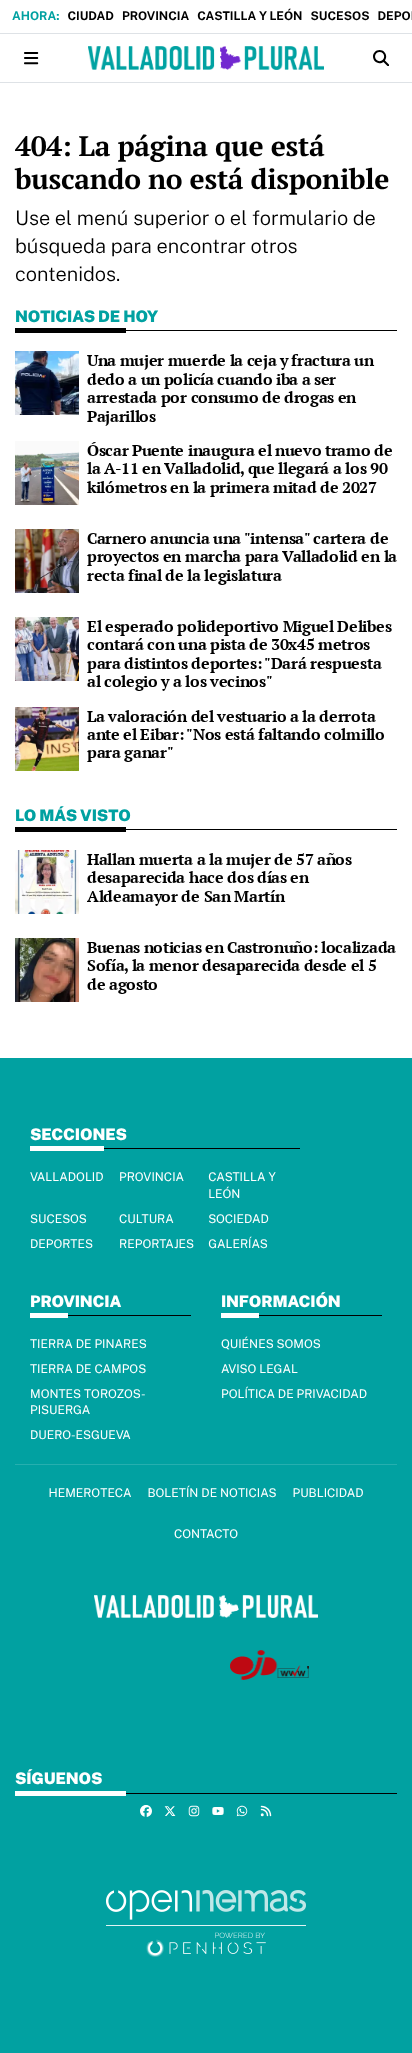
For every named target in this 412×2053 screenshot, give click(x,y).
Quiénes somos (271, 1344)
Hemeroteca (89, 1493)
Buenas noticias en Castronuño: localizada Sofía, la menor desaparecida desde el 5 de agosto (241, 965)
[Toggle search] (381, 58)
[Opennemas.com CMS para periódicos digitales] (206, 1922)
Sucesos (339, 16)
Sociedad (238, 1219)
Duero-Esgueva (80, 1435)
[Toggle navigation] (31, 58)
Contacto (206, 1534)
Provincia (155, 16)
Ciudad (90, 16)
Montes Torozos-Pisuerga (87, 1402)
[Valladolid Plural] (205, 58)
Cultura (146, 1219)
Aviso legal (259, 1369)
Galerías (238, 1244)
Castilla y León (249, 16)
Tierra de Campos (88, 1369)
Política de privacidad (294, 1394)
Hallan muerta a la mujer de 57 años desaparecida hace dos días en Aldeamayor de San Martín (219, 877)
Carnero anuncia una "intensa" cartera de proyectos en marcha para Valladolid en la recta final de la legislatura (242, 556)
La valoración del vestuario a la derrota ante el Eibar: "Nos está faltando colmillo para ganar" (236, 734)
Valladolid (67, 1177)
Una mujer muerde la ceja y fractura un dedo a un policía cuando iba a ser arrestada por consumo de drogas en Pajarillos (230, 387)
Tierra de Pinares (88, 1344)
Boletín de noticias (211, 1493)
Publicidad (328, 1493)
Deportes (61, 1244)
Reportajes (156, 1244)
